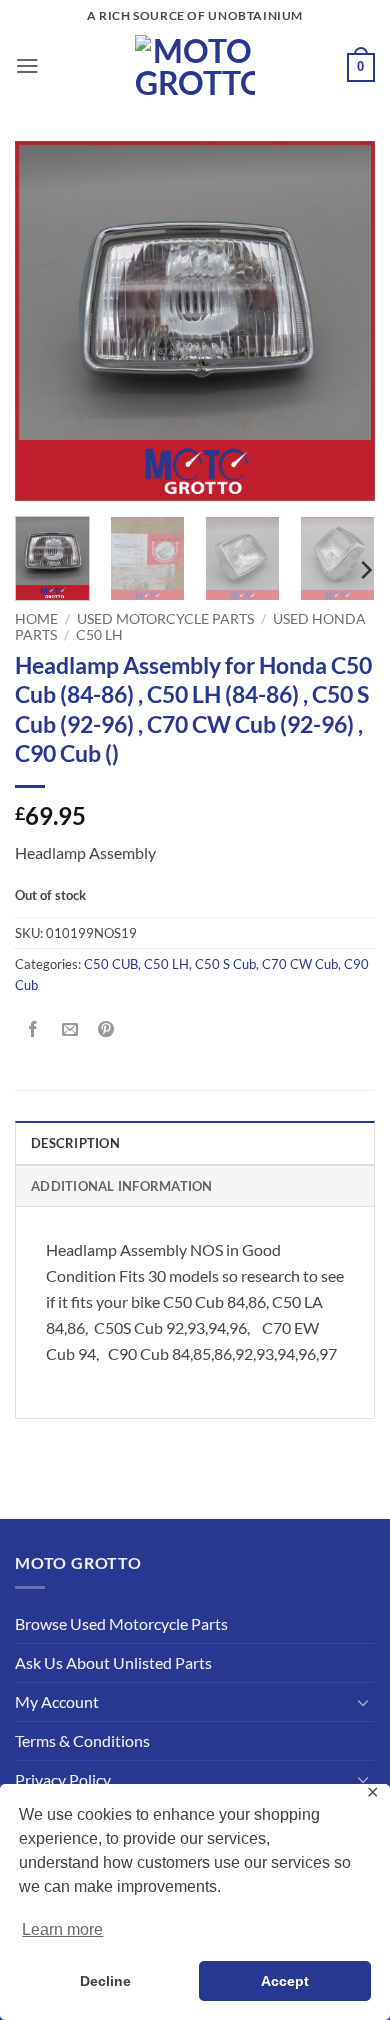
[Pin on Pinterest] (106, 1030)
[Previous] (47, 321)
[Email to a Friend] (69, 1030)
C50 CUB (111, 964)
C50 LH (99, 634)
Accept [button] (285, 1981)
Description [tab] (75, 1143)
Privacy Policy (63, 1779)
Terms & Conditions (82, 1740)
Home (36, 618)
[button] (27, 65)
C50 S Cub (225, 964)
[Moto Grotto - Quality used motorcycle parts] (195, 66)
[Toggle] (363, 1702)
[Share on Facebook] (33, 1030)
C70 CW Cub (300, 964)
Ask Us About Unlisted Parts (113, 1662)
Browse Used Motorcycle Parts (121, 1623)
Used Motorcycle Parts (165, 618)
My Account (57, 1701)
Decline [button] (105, 1981)
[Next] (343, 321)
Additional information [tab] (122, 1186)
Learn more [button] (62, 1929)
